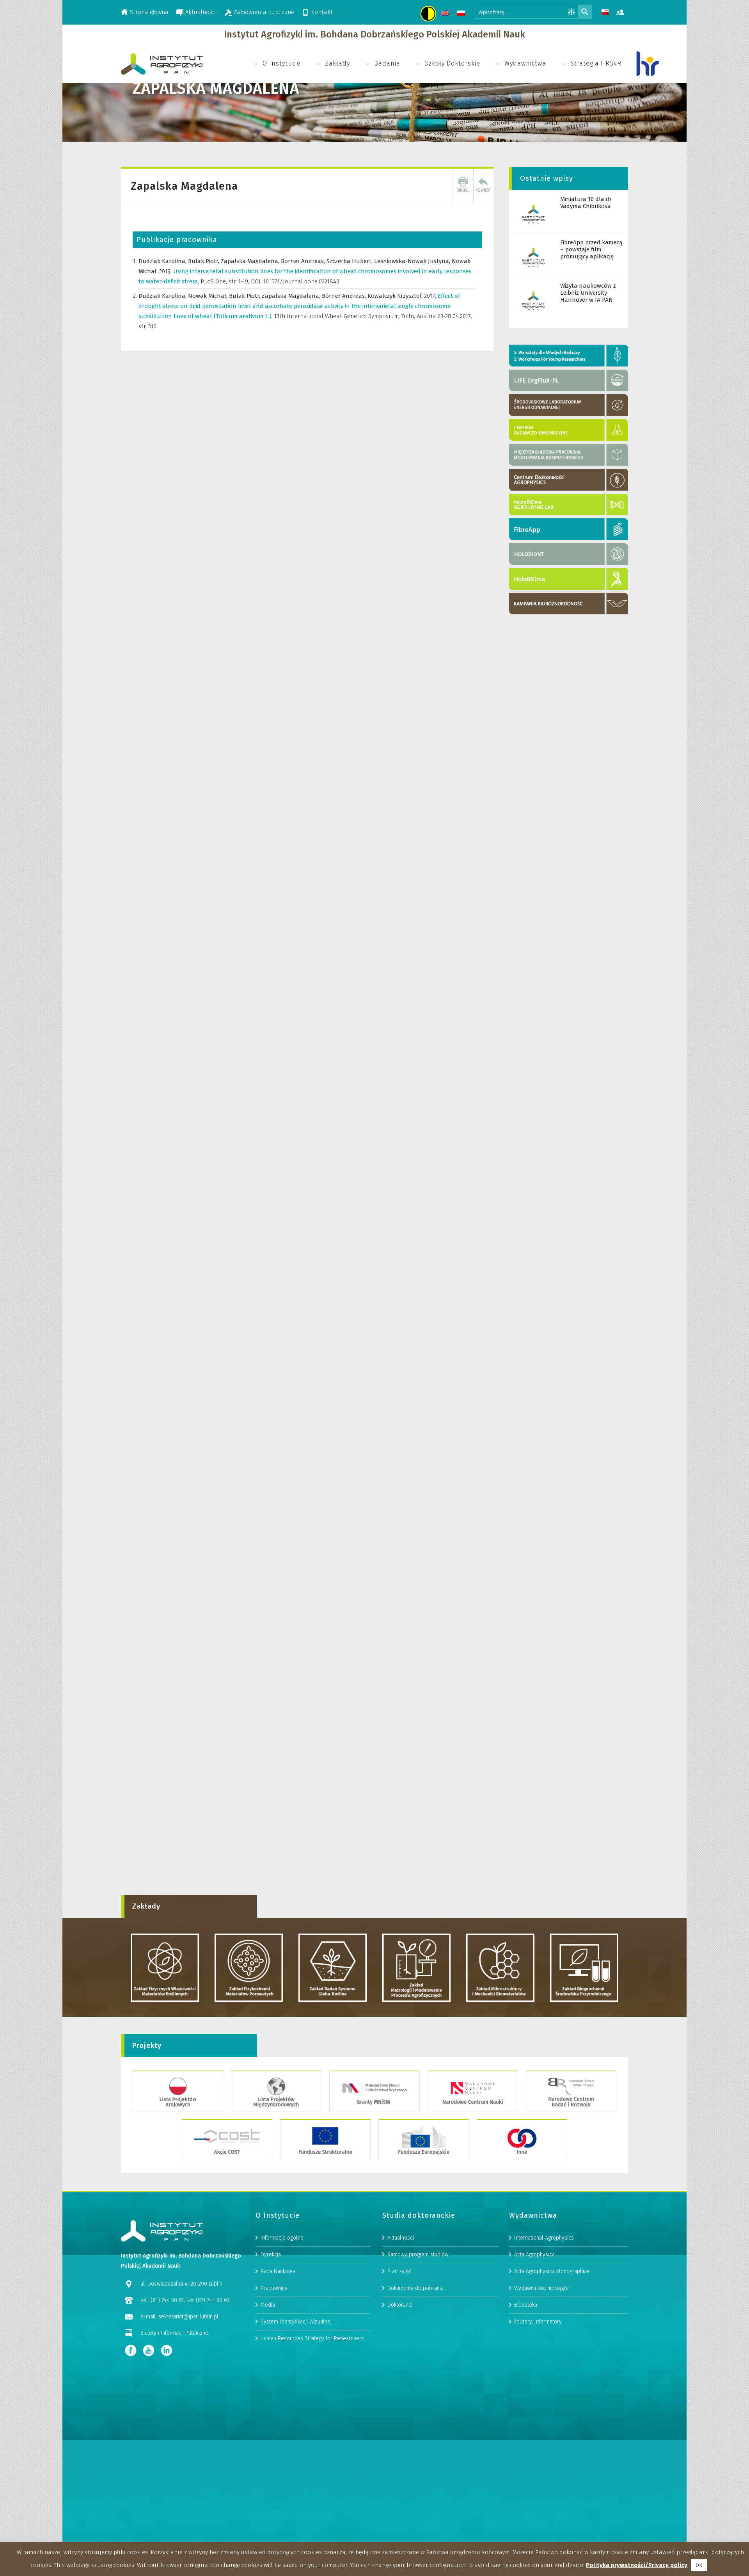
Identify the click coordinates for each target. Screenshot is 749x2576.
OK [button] (699, 2565)
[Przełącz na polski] (462, 14)
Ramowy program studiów (418, 2255)
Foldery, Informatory (538, 2322)
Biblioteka (526, 2305)
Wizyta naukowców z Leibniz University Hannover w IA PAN (588, 293)
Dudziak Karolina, (163, 261)
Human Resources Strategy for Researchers (312, 2339)
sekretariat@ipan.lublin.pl (188, 2317)
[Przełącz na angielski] (446, 14)
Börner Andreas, (304, 261)
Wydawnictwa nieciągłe (541, 2288)
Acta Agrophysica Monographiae (552, 2271)
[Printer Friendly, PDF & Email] (463, 186)
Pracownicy (274, 2288)
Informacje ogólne (282, 2238)
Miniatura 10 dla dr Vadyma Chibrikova (586, 203)
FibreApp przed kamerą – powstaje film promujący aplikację (591, 249)
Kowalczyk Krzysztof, (396, 296)
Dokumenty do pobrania (415, 2288)
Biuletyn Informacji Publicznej (175, 2333)
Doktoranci (400, 2305)
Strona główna (149, 12)
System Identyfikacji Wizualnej (296, 2322)
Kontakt (322, 12)
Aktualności (201, 12)
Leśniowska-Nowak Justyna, (413, 261)
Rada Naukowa (278, 2271)
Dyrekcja (271, 2255)
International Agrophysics (544, 2238)
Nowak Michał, (209, 296)
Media (268, 2305)
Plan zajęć (399, 2271)
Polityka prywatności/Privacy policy (637, 2565)
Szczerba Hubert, (350, 261)
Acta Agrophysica (534, 2255)
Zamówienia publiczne (264, 12)
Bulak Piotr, (204, 261)
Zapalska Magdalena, (251, 261)
